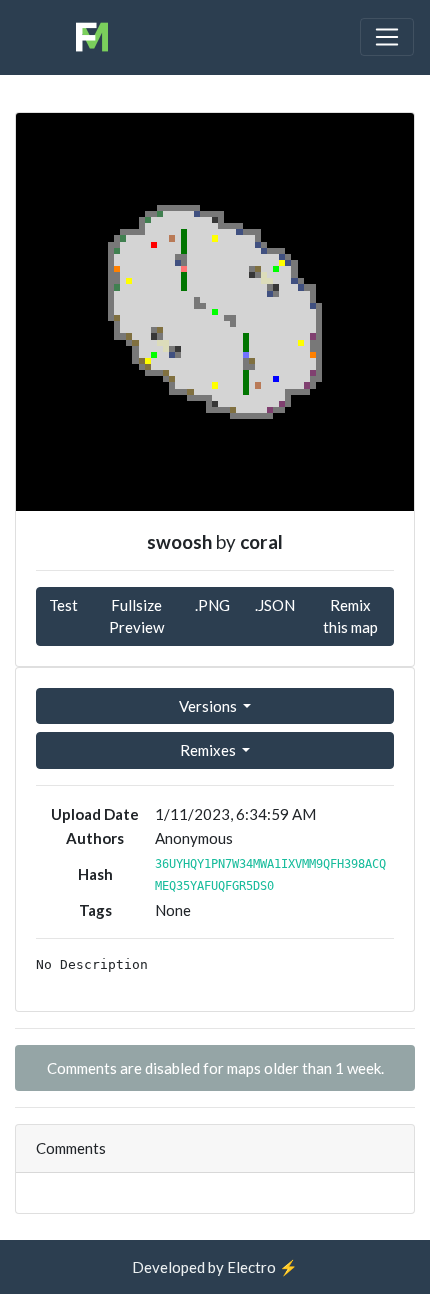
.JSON (275, 605)
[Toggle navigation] (387, 37)
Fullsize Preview (136, 616)
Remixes (209, 750)
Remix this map (350, 616)
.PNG (212, 605)
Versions (209, 706)
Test (63, 605)
